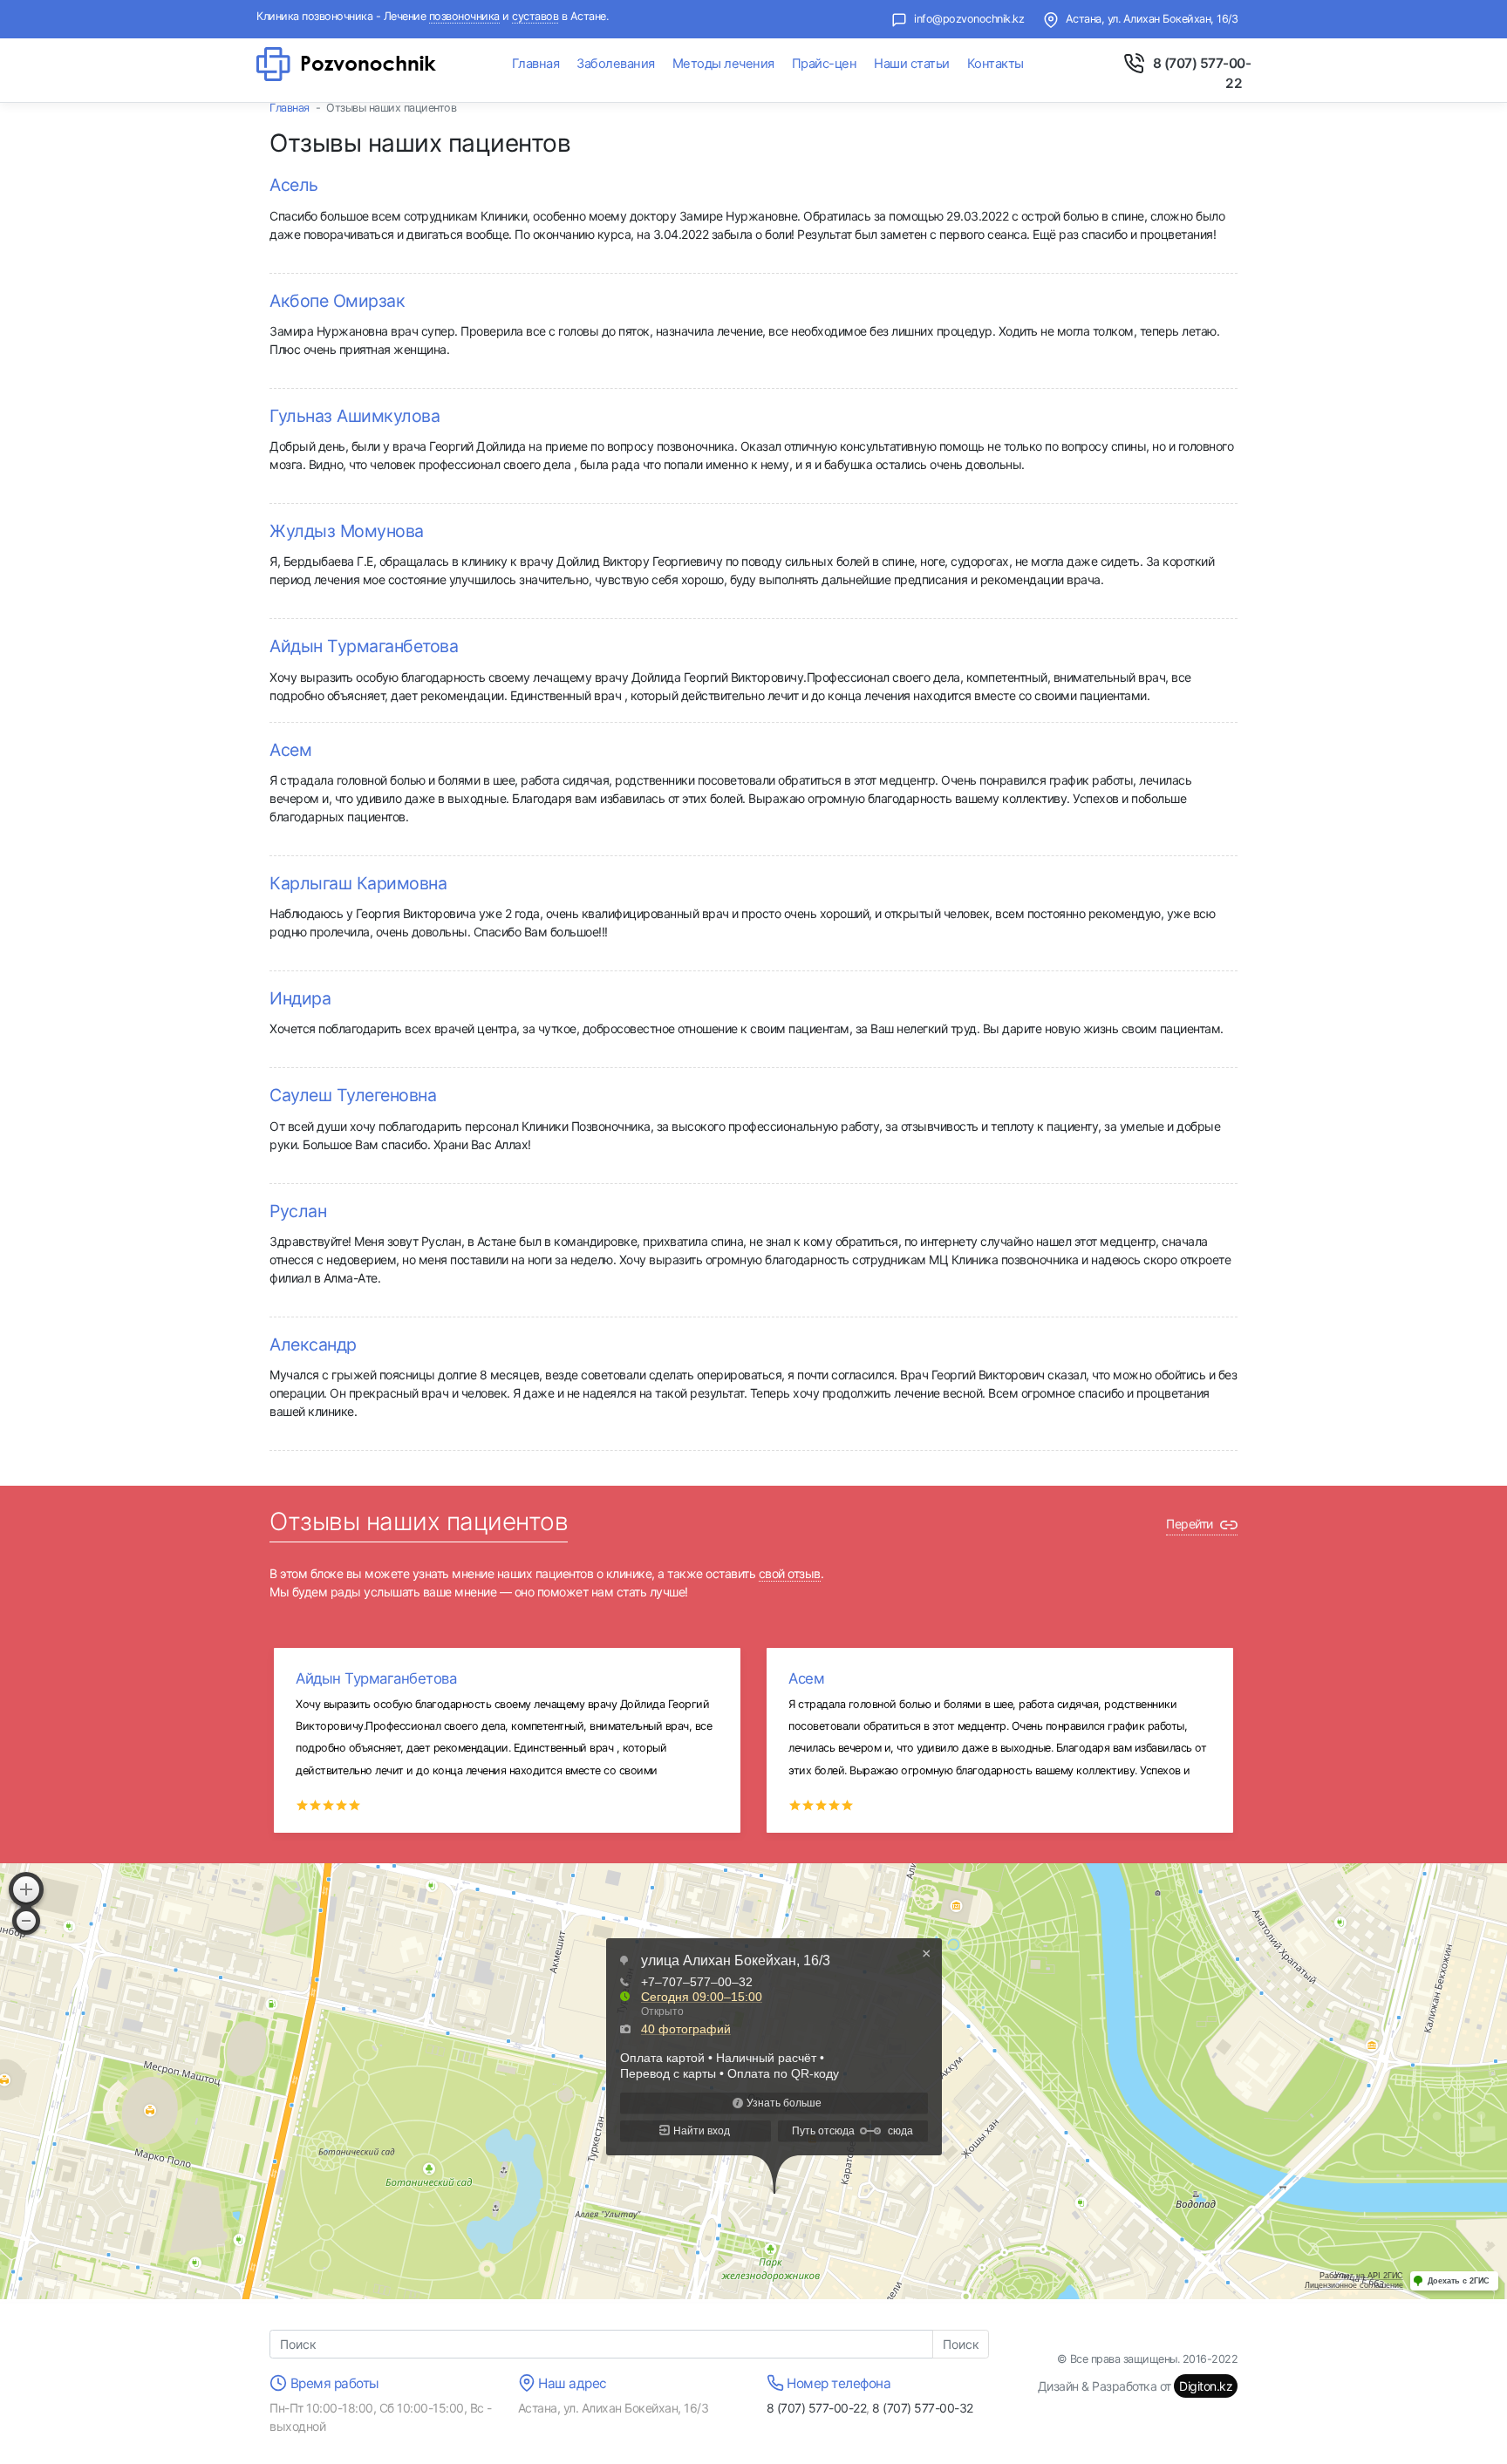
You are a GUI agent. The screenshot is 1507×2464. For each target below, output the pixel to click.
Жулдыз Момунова (347, 531)
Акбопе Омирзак (337, 301)
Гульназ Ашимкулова (355, 416)
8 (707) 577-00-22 (817, 2408)
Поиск (961, 2344)
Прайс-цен (825, 64)
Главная (536, 64)
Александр (313, 1344)
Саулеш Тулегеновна (353, 1095)
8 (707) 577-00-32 (923, 2408)
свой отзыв (790, 1573)
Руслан (298, 1211)
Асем (290, 750)
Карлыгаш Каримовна (358, 883)
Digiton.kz (1206, 2386)
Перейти (1191, 1524)
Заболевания (616, 64)
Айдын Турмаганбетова (364, 646)
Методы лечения (723, 64)
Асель (294, 185)
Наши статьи (912, 64)
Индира (300, 998)
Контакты (996, 64)
